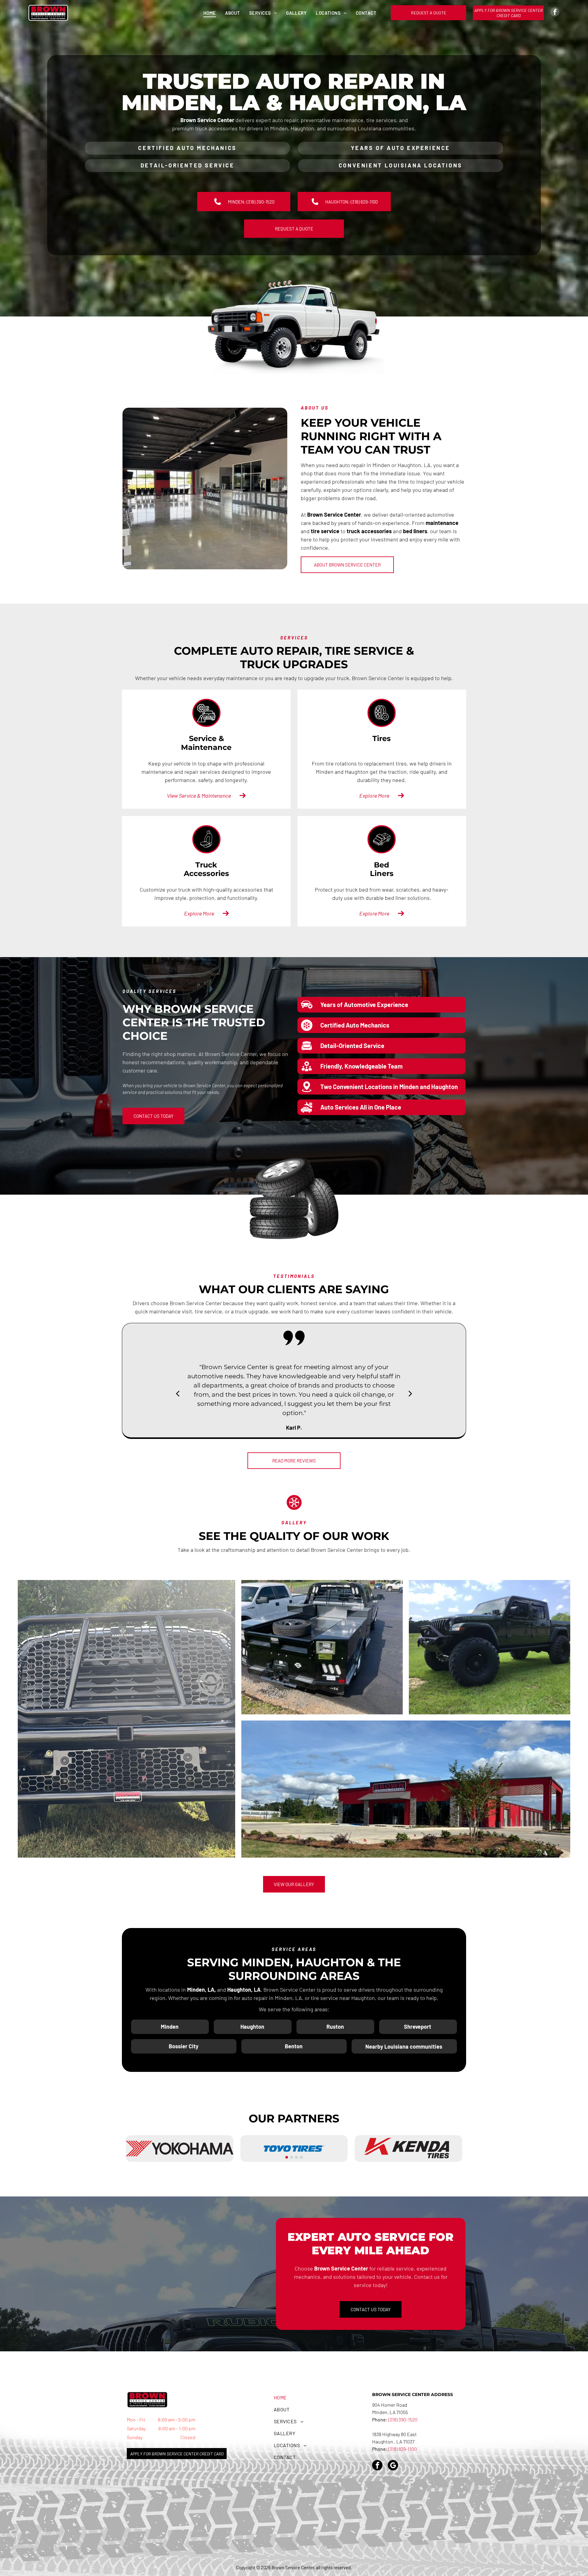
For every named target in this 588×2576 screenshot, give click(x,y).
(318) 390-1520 (403, 2419)
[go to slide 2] (292, 2157)
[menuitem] (210, 13)
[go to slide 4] (301, 2157)
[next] (410, 1393)
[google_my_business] (393, 2466)
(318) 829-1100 (403, 2449)
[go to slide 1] (287, 2157)
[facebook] (555, 13)
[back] (178, 1393)
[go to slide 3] (296, 2157)
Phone (379, 2449)
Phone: (380, 2419)
